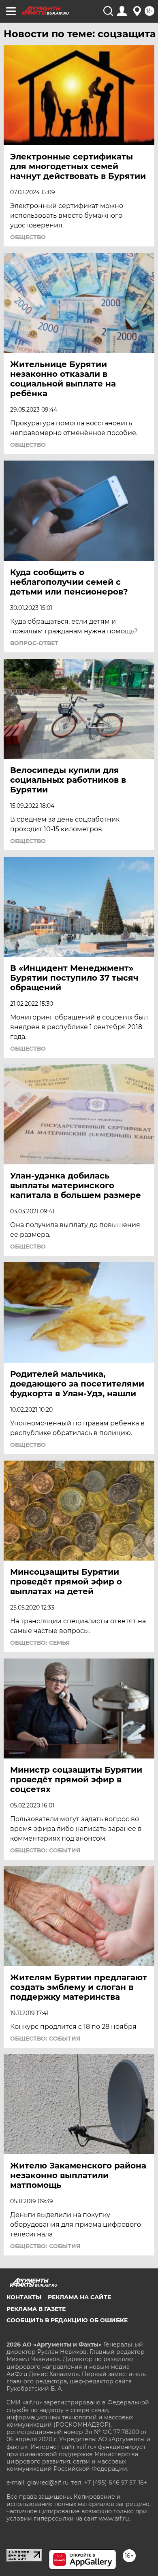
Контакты (24, 2297)
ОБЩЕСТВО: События (45, 1850)
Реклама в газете (36, 2309)
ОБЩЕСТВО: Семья (40, 1643)
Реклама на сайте (79, 2297)
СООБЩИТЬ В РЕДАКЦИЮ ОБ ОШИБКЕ (67, 2320)
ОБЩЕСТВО (28, 237)
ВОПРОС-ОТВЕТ (34, 643)
